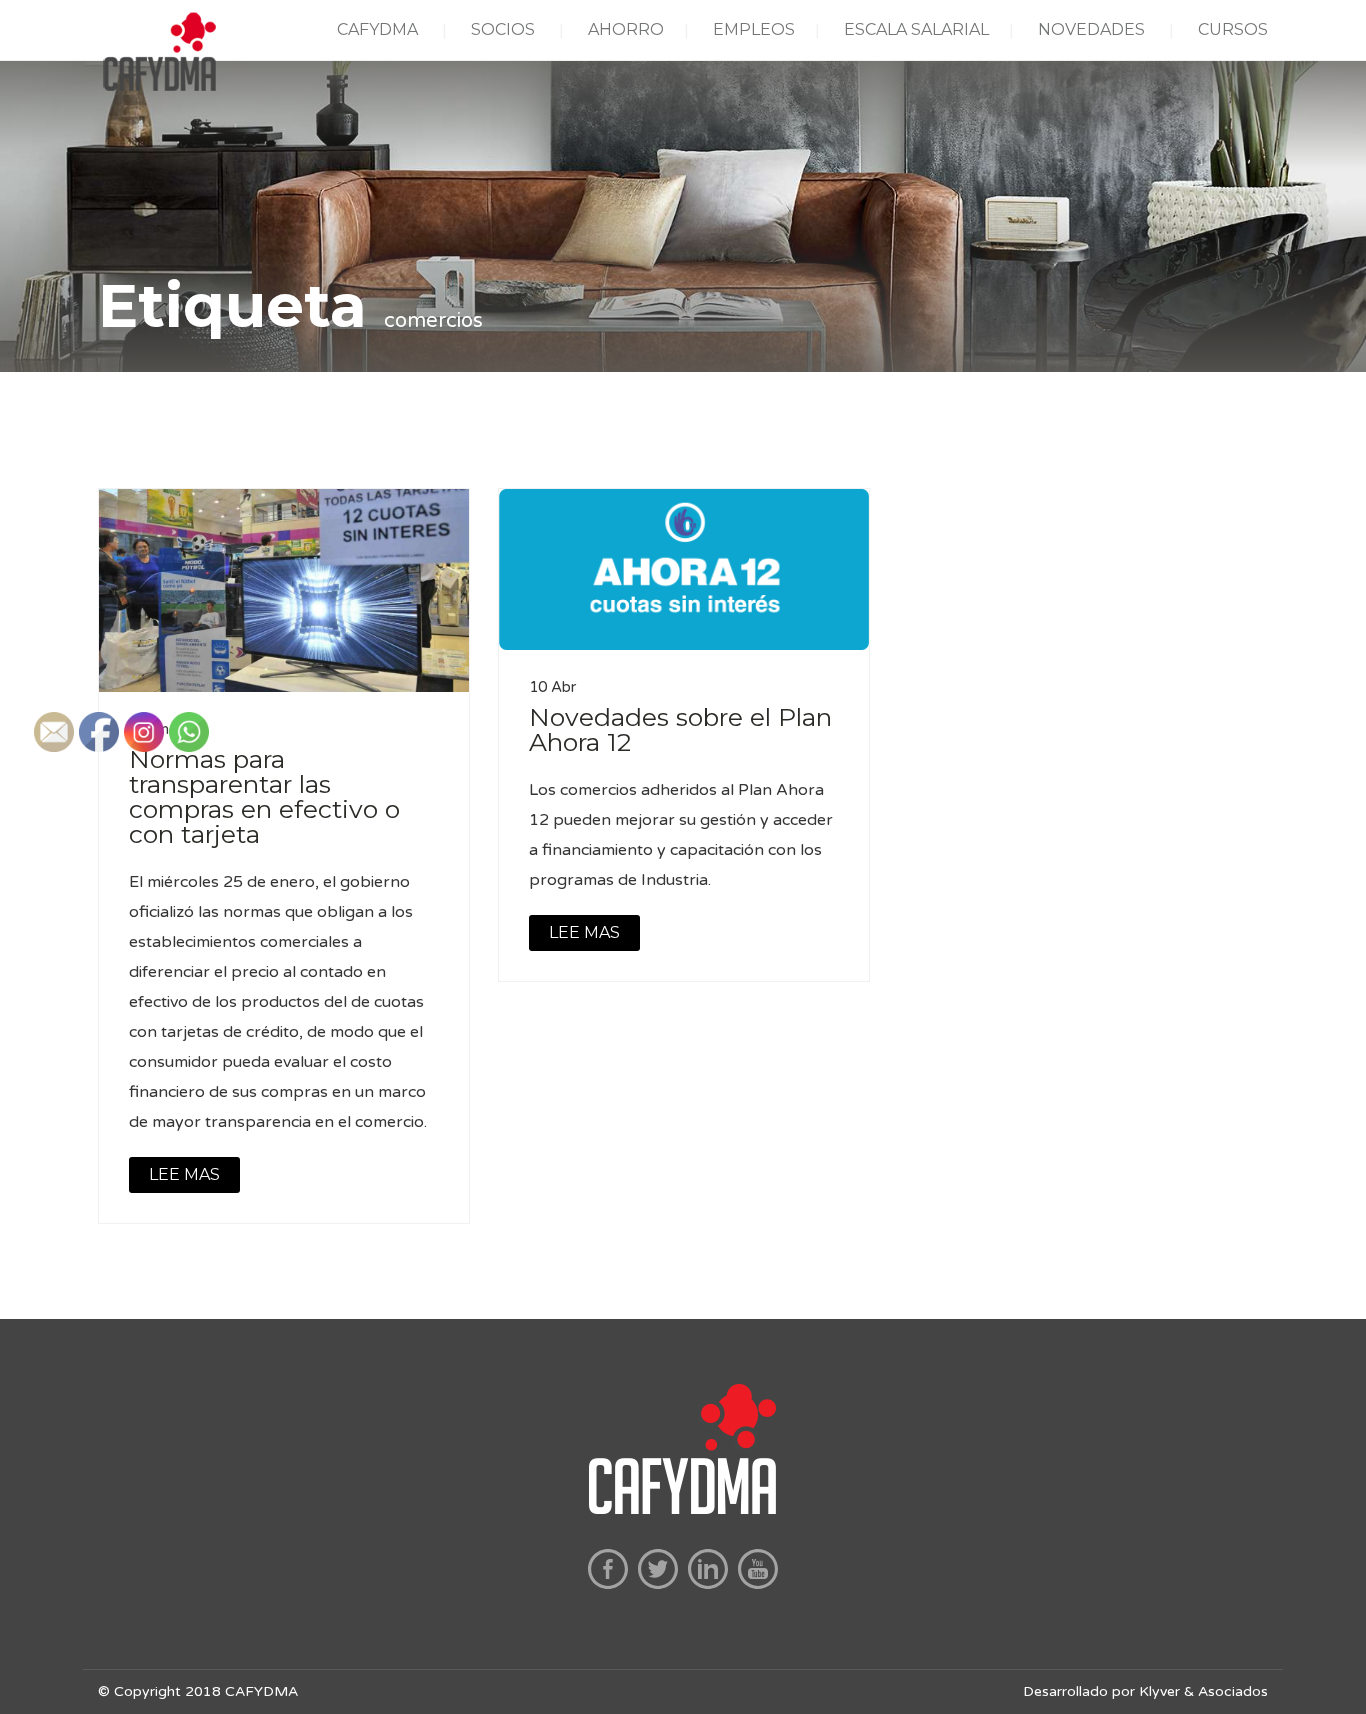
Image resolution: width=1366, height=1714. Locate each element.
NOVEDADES (1091, 29)
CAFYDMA (377, 29)
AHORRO (626, 29)
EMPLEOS (754, 29)
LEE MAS (584, 932)
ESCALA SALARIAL (916, 29)
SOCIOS (503, 29)
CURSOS (1233, 29)
